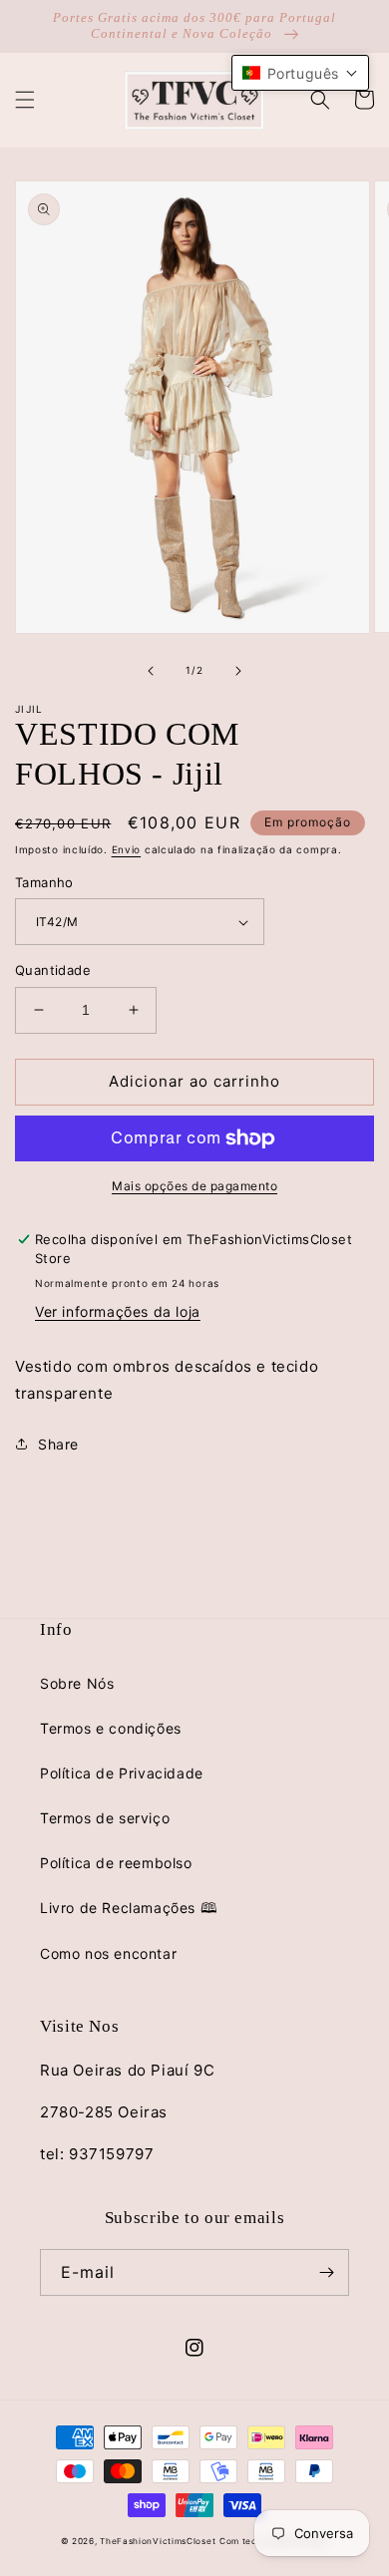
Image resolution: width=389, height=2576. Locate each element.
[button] (25, 100)
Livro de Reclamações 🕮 (129, 1908)
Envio (127, 849)
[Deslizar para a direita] (238, 671)
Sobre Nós (77, 1683)
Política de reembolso (116, 1863)
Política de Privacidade (122, 1773)
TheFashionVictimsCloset (158, 2541)
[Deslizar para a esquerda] (151, 671)
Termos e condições (111, 1728)
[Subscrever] (326, 2272)
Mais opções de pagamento (194, 1186)
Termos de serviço (105, 1818)
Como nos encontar (108, 1953)
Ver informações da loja (118, 1311)
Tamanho (44, 882)
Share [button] (58, 1444)
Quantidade (53, 970)
